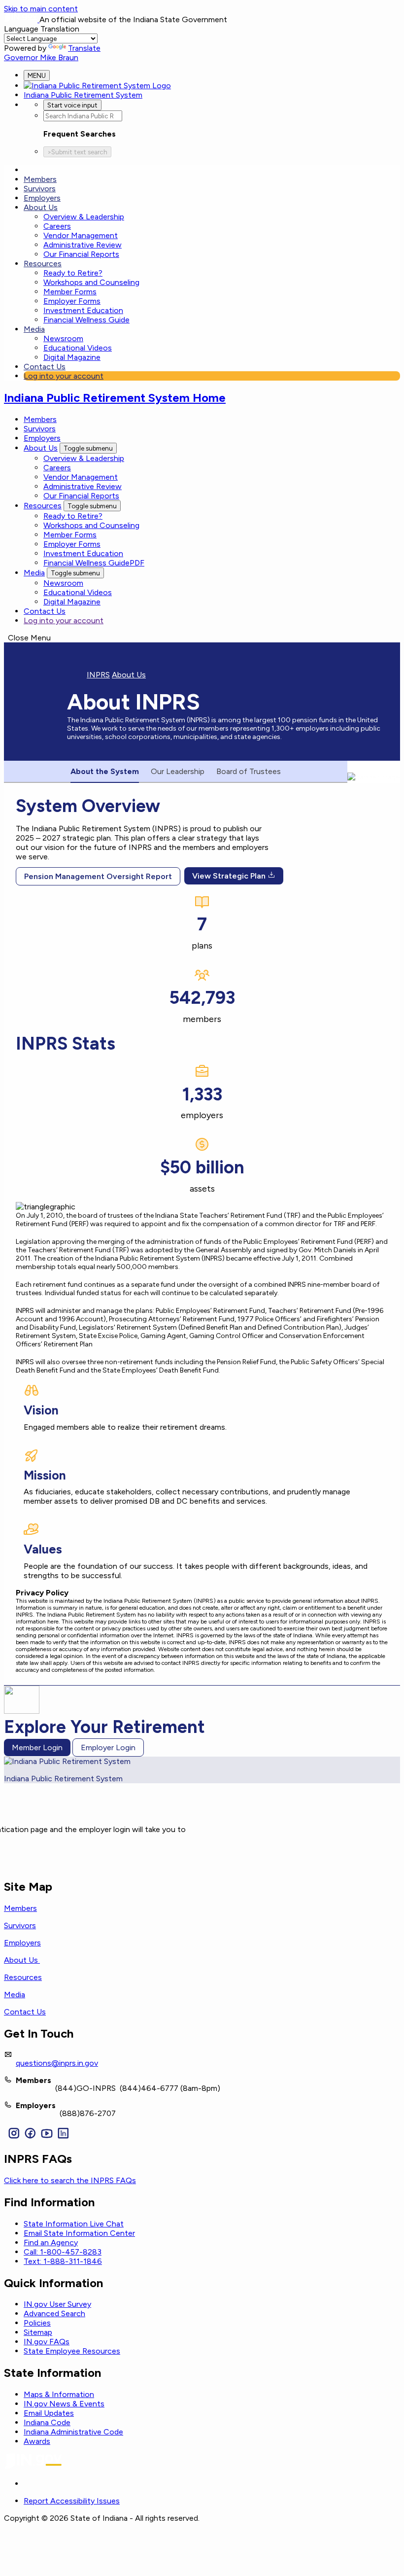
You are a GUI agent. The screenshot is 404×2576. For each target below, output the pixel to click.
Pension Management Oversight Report (98, 876)
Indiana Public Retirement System (83, 95)
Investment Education (83, 310)
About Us (41, 207)
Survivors (40, 189)
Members (40, 179)
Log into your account (64, 620)
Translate (84, 48)
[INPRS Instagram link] (14, 2134)
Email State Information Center (79, 2233)
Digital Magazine (72, 357)
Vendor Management (81, 235)
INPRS (98, 675)
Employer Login (108, 1747)
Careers (57, 226)
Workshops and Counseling (91, 282)
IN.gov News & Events (64, 2404)
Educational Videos (78, 348)
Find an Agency (51, 2242)
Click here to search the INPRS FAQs (70, 2180)
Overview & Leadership (84, 217)
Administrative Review (83, 245)
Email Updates (49, 2413)
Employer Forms (72, 301)
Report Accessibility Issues (72, 2501)
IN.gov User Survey (57, 2304)
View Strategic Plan (230, 876)
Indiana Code (47, 2422)
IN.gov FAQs (47, 2342)
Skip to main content (41, 9)
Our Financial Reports (81, 254)
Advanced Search (54, 2313)
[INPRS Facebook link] (30, 2134)
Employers (42, 198)
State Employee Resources (72, 2351)
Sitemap (38, 2332)
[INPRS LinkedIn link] (63, 2134)
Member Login (37, 1747)
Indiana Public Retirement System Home (115, 398)
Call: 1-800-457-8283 (63, 2252)
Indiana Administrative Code (73, 2432)
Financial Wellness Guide (86, 320)
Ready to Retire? (73, 273)
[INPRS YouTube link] (47, 2134)
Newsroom (63, 338)
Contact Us (45, 367)
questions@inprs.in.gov (57, 2063)
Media (34, 329)
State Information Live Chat (74, 2224)
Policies (37, 2323)
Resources (43, 264)
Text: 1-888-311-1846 (63, 2261)
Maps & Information (59, 2394)
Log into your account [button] (64, 376)
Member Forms (70, 292)
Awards (37, 2441)
